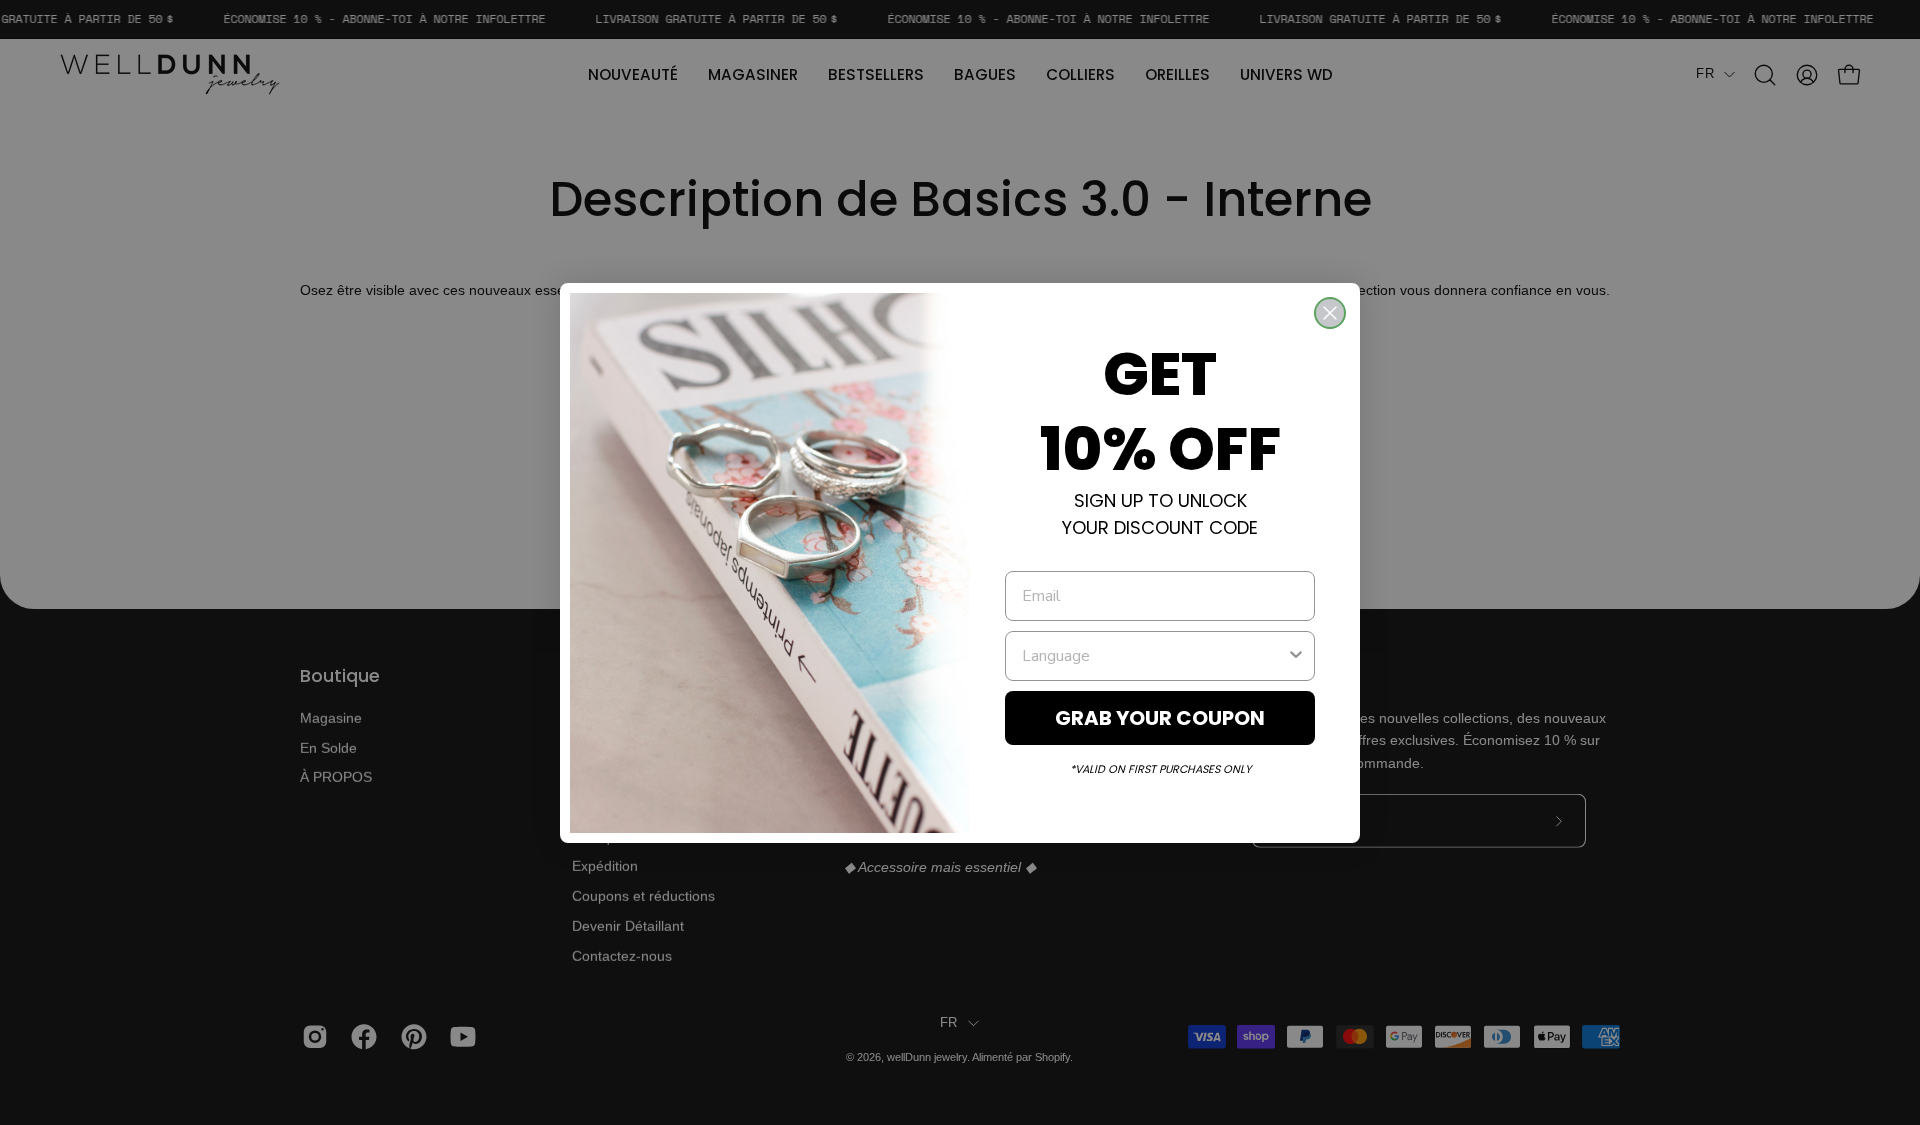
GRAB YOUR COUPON (1160, 718)
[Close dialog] (1330, 313)
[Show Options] (1296, 656)
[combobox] (1154, 656)
